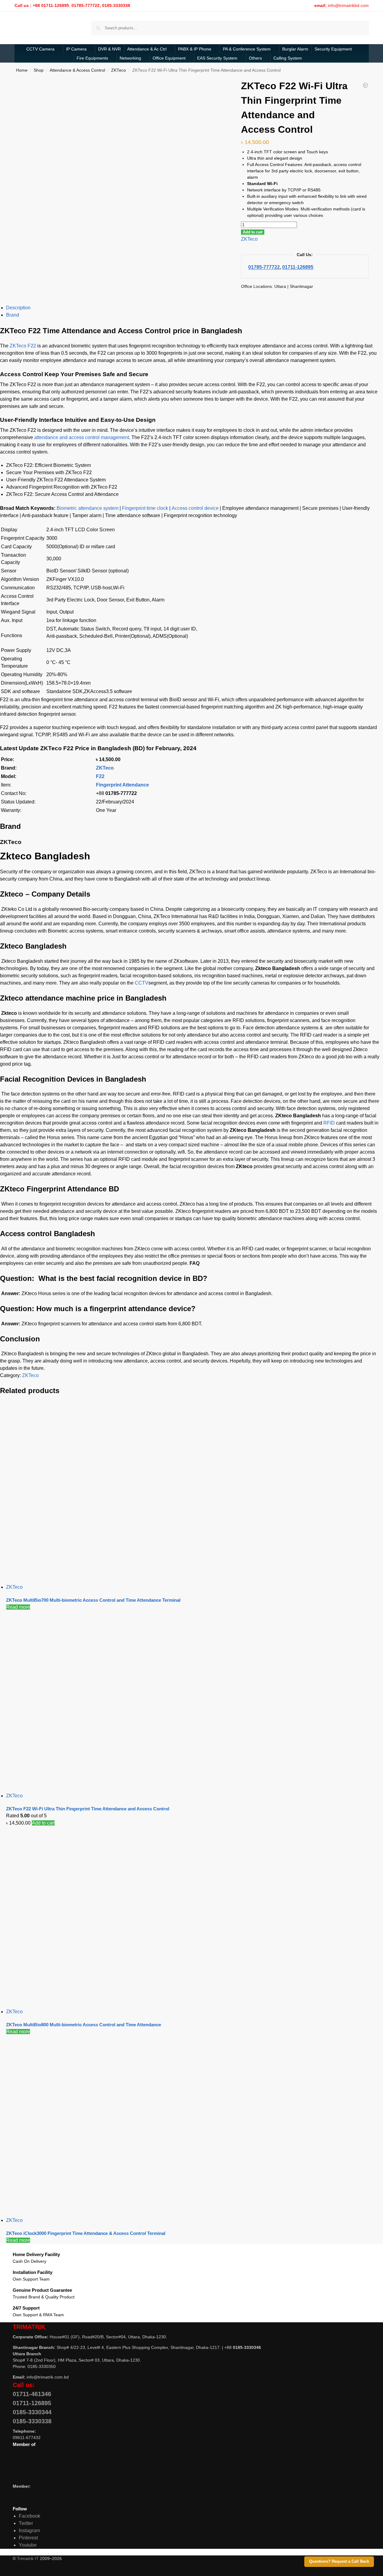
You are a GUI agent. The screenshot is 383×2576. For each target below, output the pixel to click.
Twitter (26, 2523)
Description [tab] (18, 308)
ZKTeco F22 (23, 346)
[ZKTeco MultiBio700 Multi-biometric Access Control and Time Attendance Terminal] (193, 1493)
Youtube (28, 2545)
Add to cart (253, 232)
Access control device (195, 508)
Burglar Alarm (295, 49)
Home (22, 70)
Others (255, 58)
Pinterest (28, 2538)
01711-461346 (32, 2394)
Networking (130, 58)
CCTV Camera (40, 49)
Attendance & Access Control (77, 70)
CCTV (142, 983)
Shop (39, 70)
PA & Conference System (247, 49)
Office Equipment (169, 58)
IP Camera (76, 49)
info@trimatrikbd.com (348, 5)
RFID (329, 1123)
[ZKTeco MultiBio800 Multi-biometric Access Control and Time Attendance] (193, 1917)
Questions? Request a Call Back (339, 2561)
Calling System (288, 58)
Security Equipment (333, 49)
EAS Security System (217, 58)
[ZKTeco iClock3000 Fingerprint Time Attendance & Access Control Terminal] (193, 2126)
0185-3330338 (32, 2421)
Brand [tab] (13, 315)
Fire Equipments (92, 58)
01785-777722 (264, 267)
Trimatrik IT (28, 2558)
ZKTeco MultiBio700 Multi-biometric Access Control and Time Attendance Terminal (93, 1600)
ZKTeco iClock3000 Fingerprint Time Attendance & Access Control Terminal (86, 2233)
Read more (18, 1607)
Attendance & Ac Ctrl (147, 49)
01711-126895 (298, 267)
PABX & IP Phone (195, 49)
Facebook (30, 2516)
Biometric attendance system (87, 508)
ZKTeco (119, 70)
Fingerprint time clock (145, 508)
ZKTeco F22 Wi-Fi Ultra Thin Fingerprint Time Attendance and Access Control (88, 1809)
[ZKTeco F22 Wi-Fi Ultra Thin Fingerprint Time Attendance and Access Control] (193, 1702)
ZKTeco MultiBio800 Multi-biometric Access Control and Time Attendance (84, 2025)
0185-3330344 (32, 2412)
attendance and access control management (82, 437)
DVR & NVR (109, 49)
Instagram (29, 2530)
